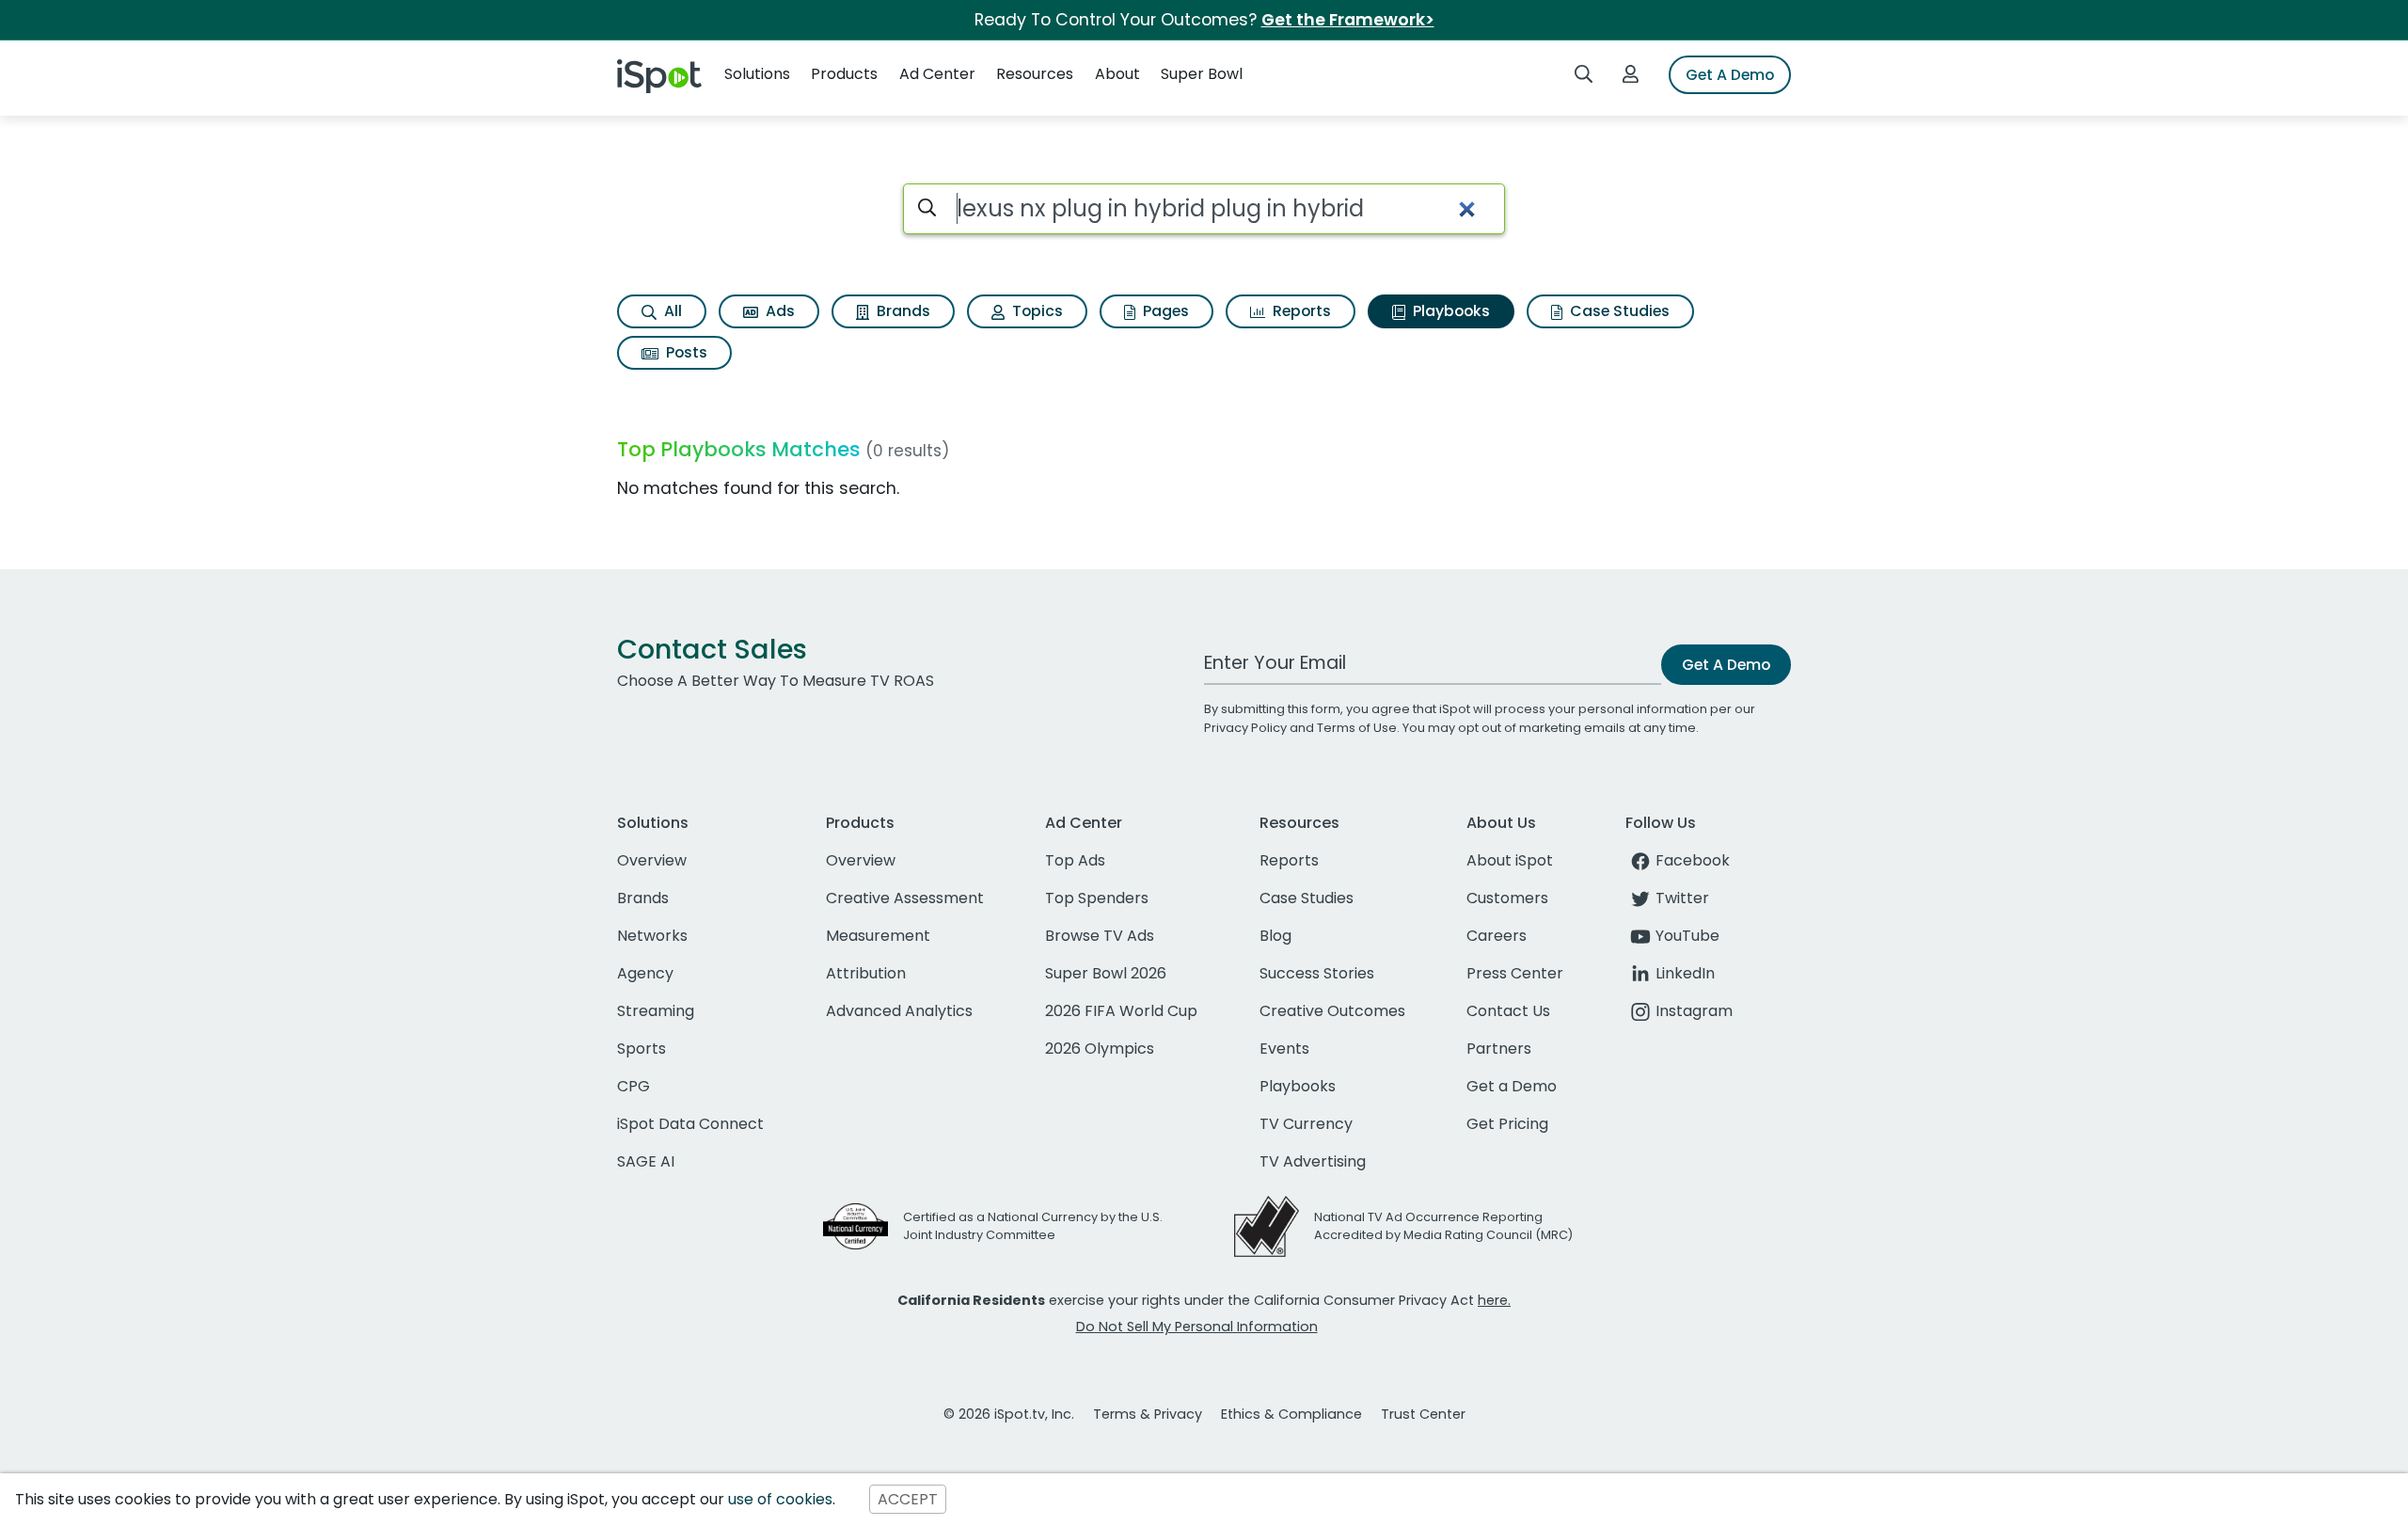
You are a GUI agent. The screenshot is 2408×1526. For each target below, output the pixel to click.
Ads (778, 311)
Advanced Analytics (899, 1011)
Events (1284, 1049)
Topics (1036, 311)
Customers (1507, 898)
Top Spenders (1097, 898)
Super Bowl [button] (1202, 74)
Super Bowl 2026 (1106, 973)
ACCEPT (908, 1499)
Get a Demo (1512, 1086)
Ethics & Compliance (1291, 1414)
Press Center (1515, 973)
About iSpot (1510, 860)
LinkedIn (1685, 973)
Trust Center (1423, 1414)
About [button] (1117, 74)
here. (1494, 1300)
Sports (642, 1049)
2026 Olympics (1100, 1049)
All (671, 311)
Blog (1275, 936)
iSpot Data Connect (690, 1124)
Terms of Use (1357, 728)
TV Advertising (1313, 1161)
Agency (645, 973)
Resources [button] (1035, 74)
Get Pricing (1507, 1124)
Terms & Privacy (1148, 1414)
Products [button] (844, 74)
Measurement (878, 936)
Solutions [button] (757, 74)
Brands (902, 311)
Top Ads (1075, 860)
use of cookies (780, 1499)
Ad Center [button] (937, 74)
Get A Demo (1730, 75)
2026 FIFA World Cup (1121, 1011)
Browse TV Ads (1100, 936)
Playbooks (1450, 311)
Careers (1497, 936)
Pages (1164, 311)
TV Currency (1306, 1124)
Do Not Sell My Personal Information (1197, 1327)
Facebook (1693, 860)
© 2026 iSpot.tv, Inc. (1009, 1414)
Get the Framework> (1348, 20)
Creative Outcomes (1332, 1011)
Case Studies (1618, 311)
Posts (685, 352)
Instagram (1694, 1011)
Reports (1300, 311)
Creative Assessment (905, 898)
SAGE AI (646, 1161)
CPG (634, 1086)
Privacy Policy (1245, 728)
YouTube (1687, 936)
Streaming (656, 1011)
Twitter (1682, 898)
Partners (1499, 1049)
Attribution (866, 973)
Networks (652, 936)
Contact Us (1508, 1011)
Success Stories (1317, 973)
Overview (652, 860)
